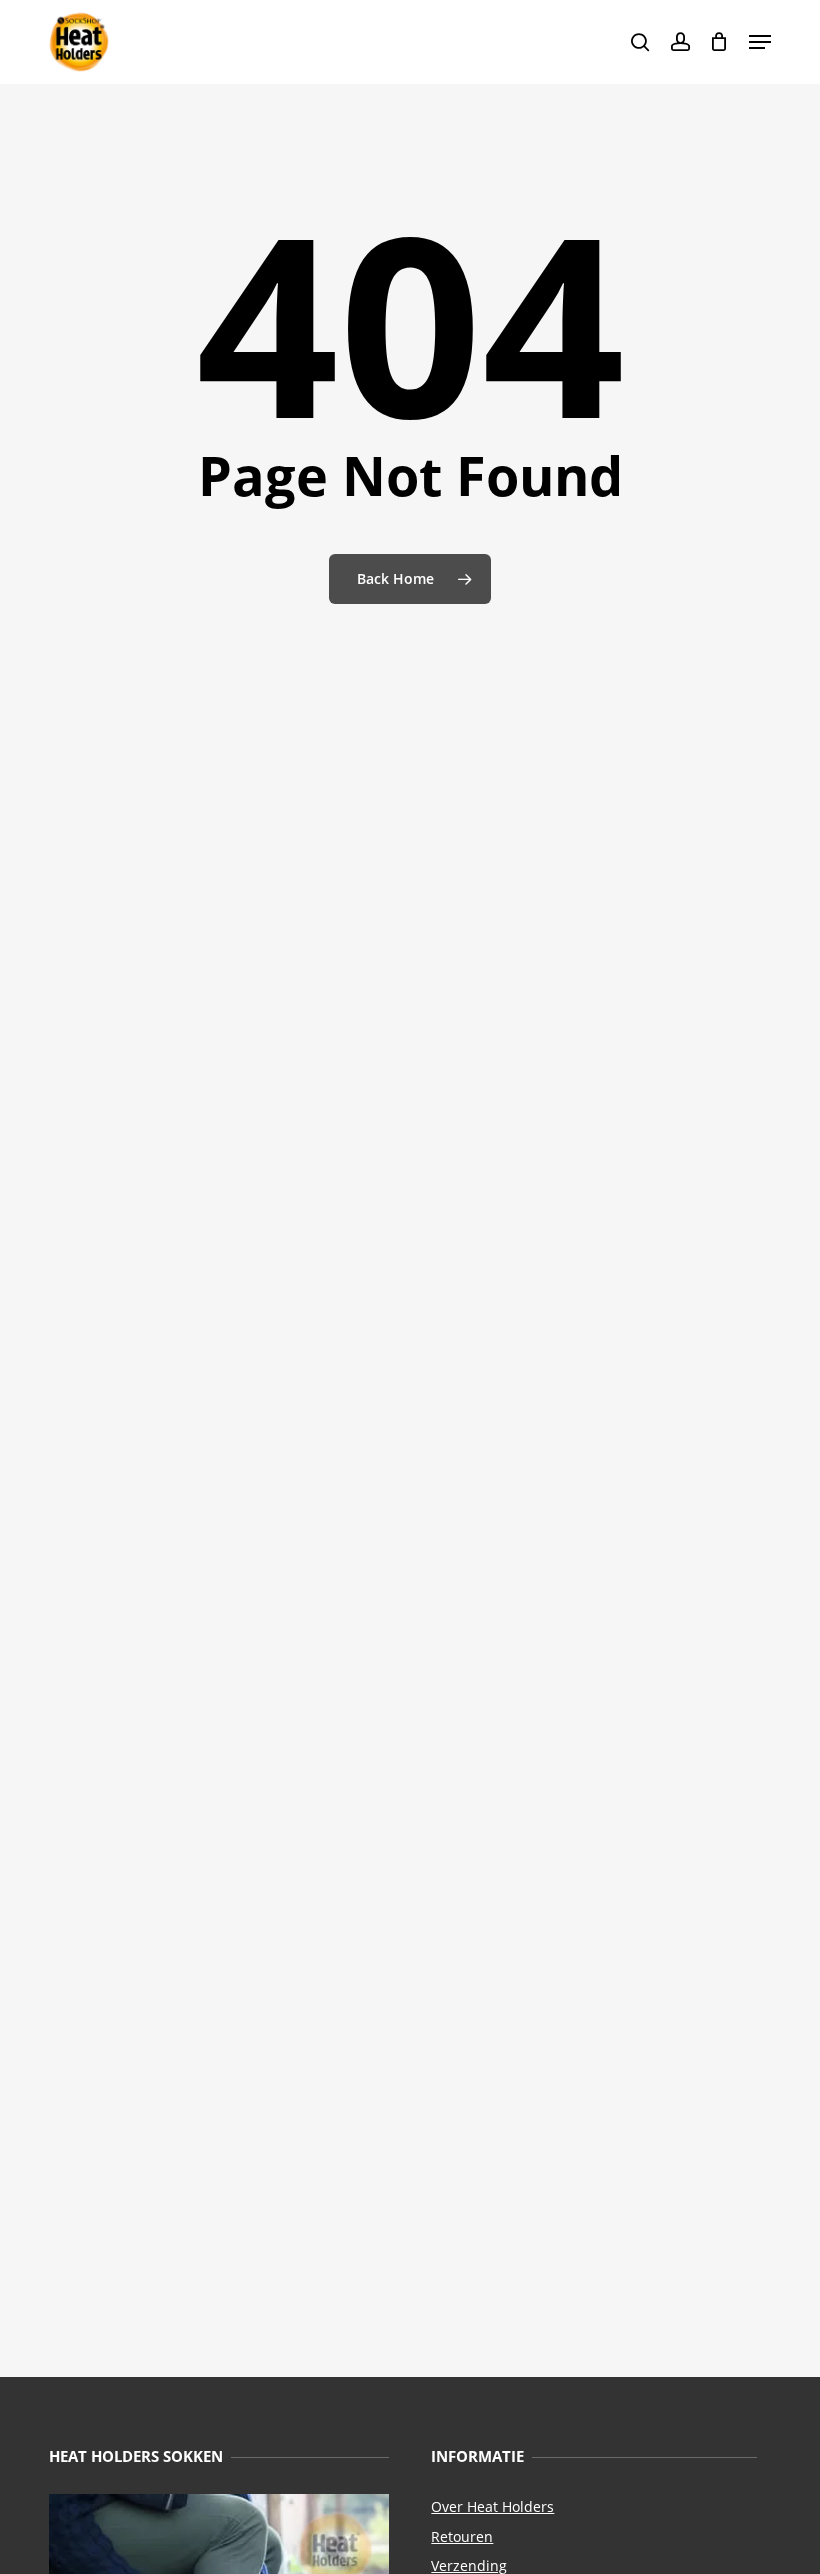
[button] (760, 42)
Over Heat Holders (492, 2506)
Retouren (462, 2536)
